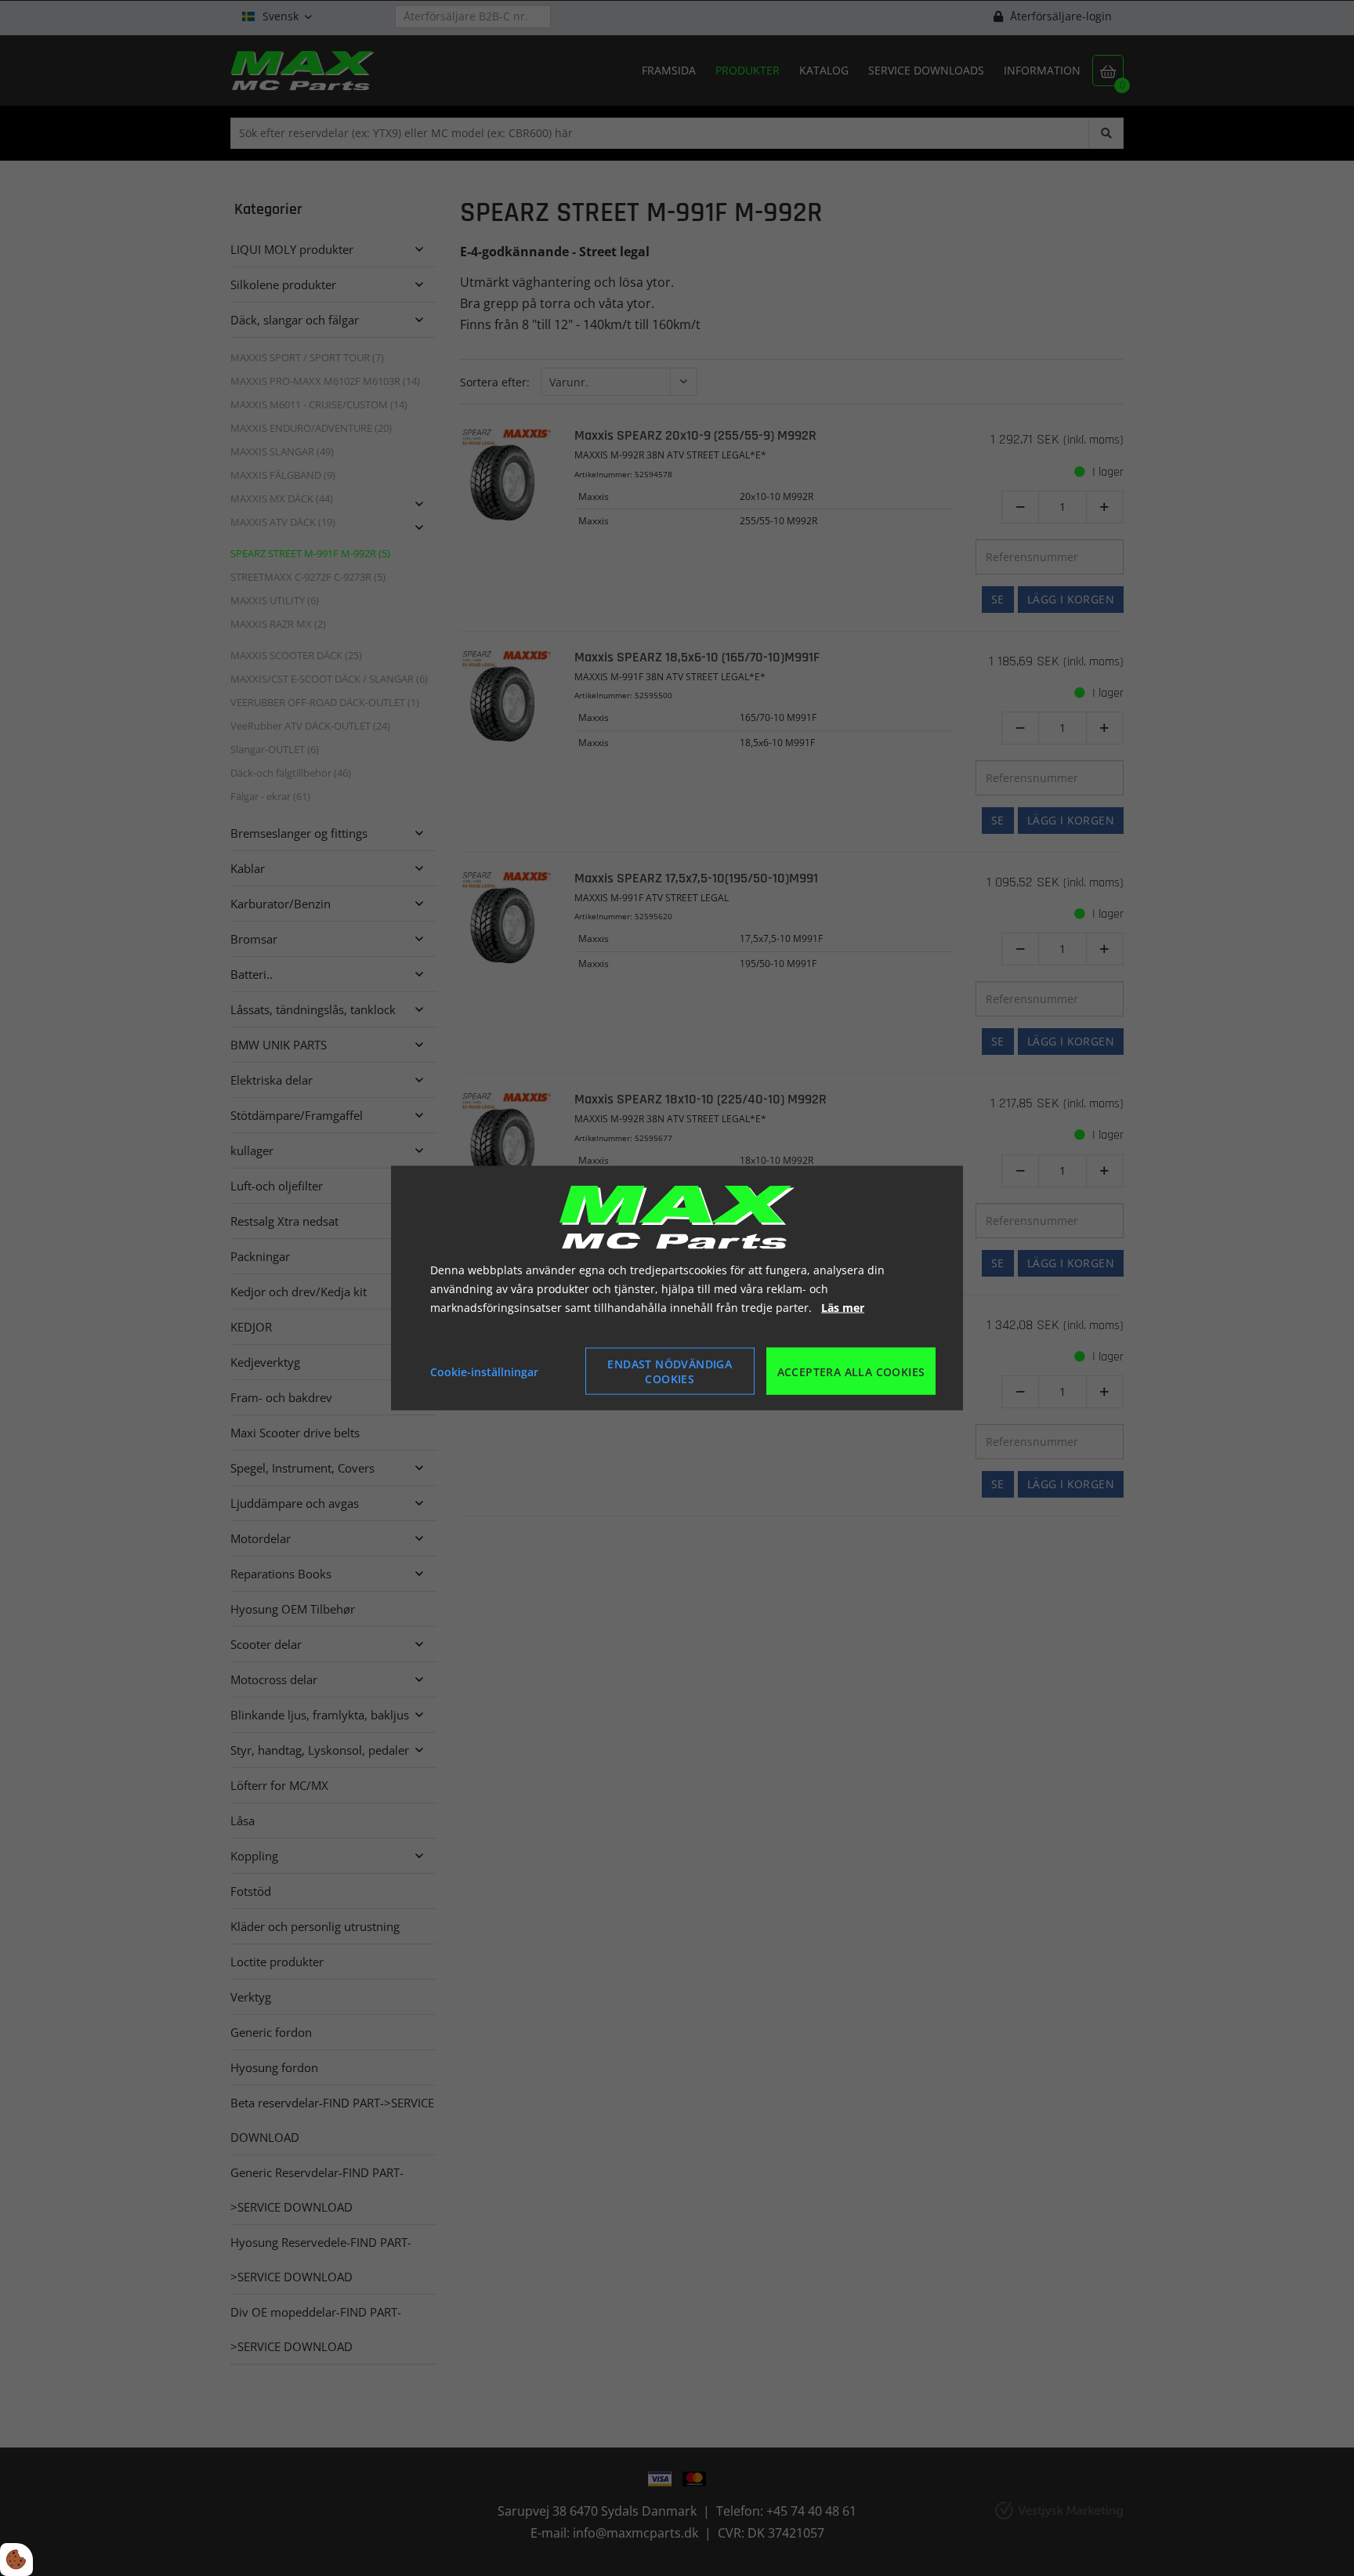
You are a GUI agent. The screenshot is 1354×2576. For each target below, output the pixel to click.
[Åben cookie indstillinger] (16, 2560)
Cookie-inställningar (484, 1371)
